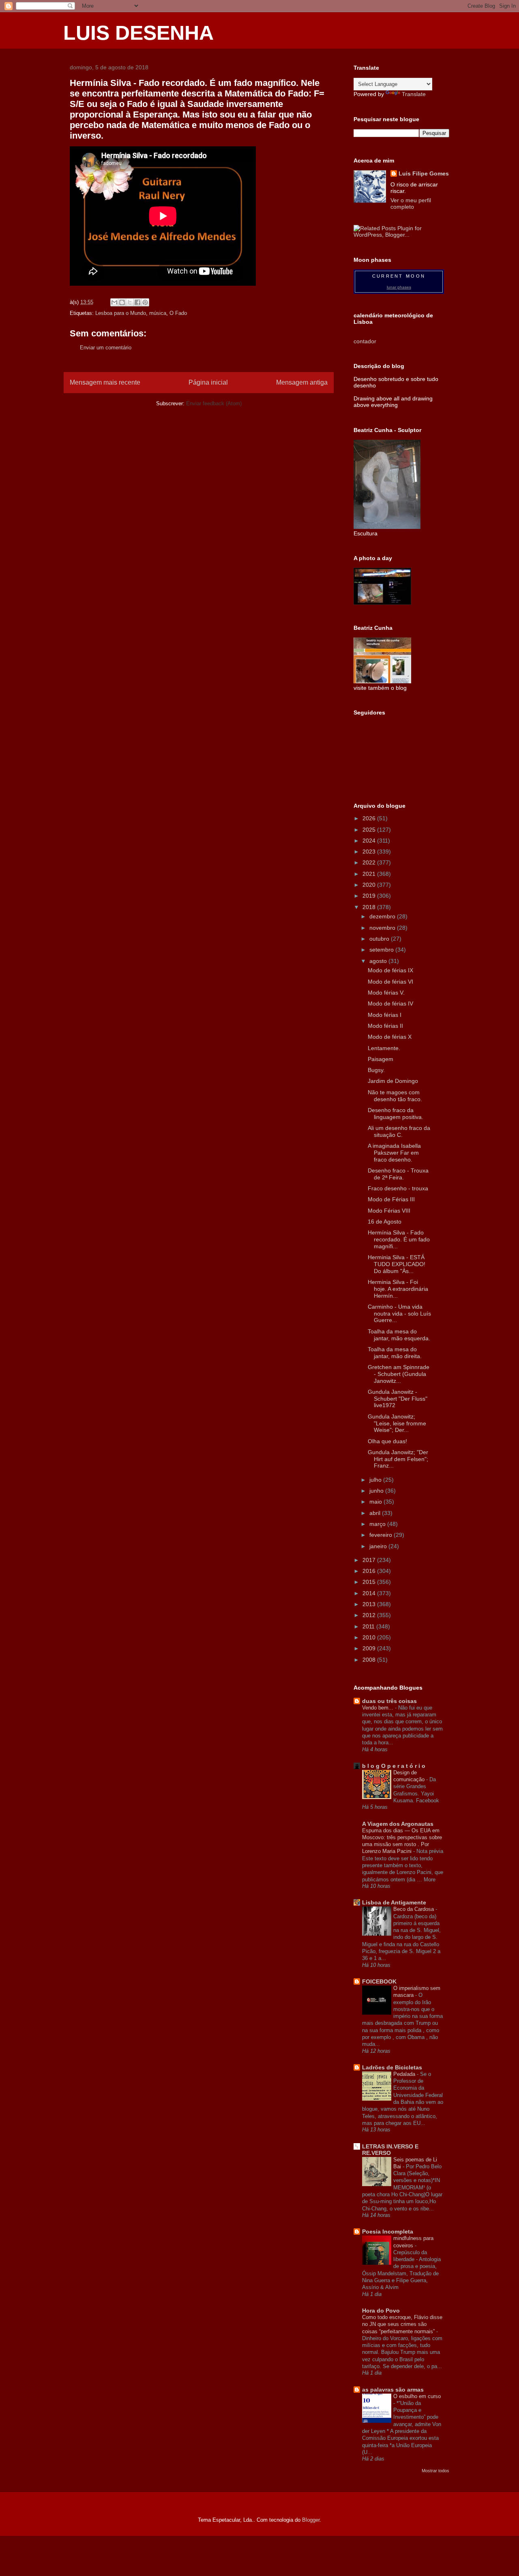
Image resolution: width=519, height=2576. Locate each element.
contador (365, 341)
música (158, 313)
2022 (370, 862)
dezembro (383, 916)
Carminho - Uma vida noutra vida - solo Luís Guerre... (399, 1314)
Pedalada (405, 2074)
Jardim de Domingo (393, 1081)
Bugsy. (376, 1070)
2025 (370, 830)
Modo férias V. (386, 993)
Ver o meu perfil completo (411, 203)
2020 (370, 885)
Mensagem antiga (302, 382)
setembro (382, 950)
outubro (380, 939)
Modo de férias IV (390, 1003)
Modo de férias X (390, 1037)
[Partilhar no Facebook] (137, 302)
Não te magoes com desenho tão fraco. (395, 1096)
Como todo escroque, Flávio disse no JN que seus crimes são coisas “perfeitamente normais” (402, 2324)
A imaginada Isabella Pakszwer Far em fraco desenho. (394, 1153)
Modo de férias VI (390, 982)
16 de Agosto (385, 1222)
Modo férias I (385, 1015)
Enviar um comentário (106, 348)
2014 (370, 1593)
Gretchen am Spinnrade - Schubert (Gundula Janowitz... (399, 1374)
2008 (370, 1660)
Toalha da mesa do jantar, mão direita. (395, 1353)
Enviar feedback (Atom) (214, 403)
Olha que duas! (387, 1441)
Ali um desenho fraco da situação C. (399, 1131)
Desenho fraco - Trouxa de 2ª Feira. (398, 1174)
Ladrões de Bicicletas (392, 2067)
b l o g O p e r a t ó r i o (394, 1766)
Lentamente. (384, 1048)
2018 (370, 907)
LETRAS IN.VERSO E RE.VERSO (390, 2150)
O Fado (178, 313)
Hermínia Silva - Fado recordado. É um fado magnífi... (399, 1239)
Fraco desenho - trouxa (398, 1188)
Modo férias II (385, 1026)
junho (377, 1491)
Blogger (311, 2520)
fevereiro (382, 1535)
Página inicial (208, 382)
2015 (370, 1582)
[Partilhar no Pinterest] (145, 302)
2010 (370, 1637)
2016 (370, 1571)
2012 (370, 1615)
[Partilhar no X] (130, 302)
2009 (370, 1648)
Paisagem (381, 1059)
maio (376, 1502)
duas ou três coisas (389, 1701)
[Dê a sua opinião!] (122, 302)
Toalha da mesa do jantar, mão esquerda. (399, 1335)
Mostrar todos (435, 2471)
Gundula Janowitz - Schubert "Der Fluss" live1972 (398, 1399)
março (378, 1524)
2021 (370, 874)
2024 (370, 841)
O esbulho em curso (417, 2396)
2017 (370, 1560)
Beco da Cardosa (414, 1909)
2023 (370, 852)
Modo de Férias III (391, 1199)
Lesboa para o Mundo (121, 313)
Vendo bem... (379, 1708)
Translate (414, 94)
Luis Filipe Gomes (424, 173)
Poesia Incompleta (388, 2232)
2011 (369, 1626)
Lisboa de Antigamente (394, 1902)
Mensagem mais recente (105, 382)
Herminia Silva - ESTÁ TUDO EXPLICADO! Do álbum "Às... (397, 1264)
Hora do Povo (381, 2311)
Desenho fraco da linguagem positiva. (396, 1114)
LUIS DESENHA (138, 33)
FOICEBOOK (379, 1981)
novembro (383, 928)
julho (376, 1480)
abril (376, 1513)
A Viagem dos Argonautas (398, 1824)
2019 (370, 896)
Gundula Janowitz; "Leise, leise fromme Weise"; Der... (397, 1423)
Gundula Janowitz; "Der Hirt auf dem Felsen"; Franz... (398, 1459)
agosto (379, 961)
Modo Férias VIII (389, 1211)
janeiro (379, 1546)
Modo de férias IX (390, 970)
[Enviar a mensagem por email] (114, 302)
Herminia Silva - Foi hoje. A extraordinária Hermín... (398, 1289)
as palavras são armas (393, 2390)
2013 (370, 1604)
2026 (370, 818)
